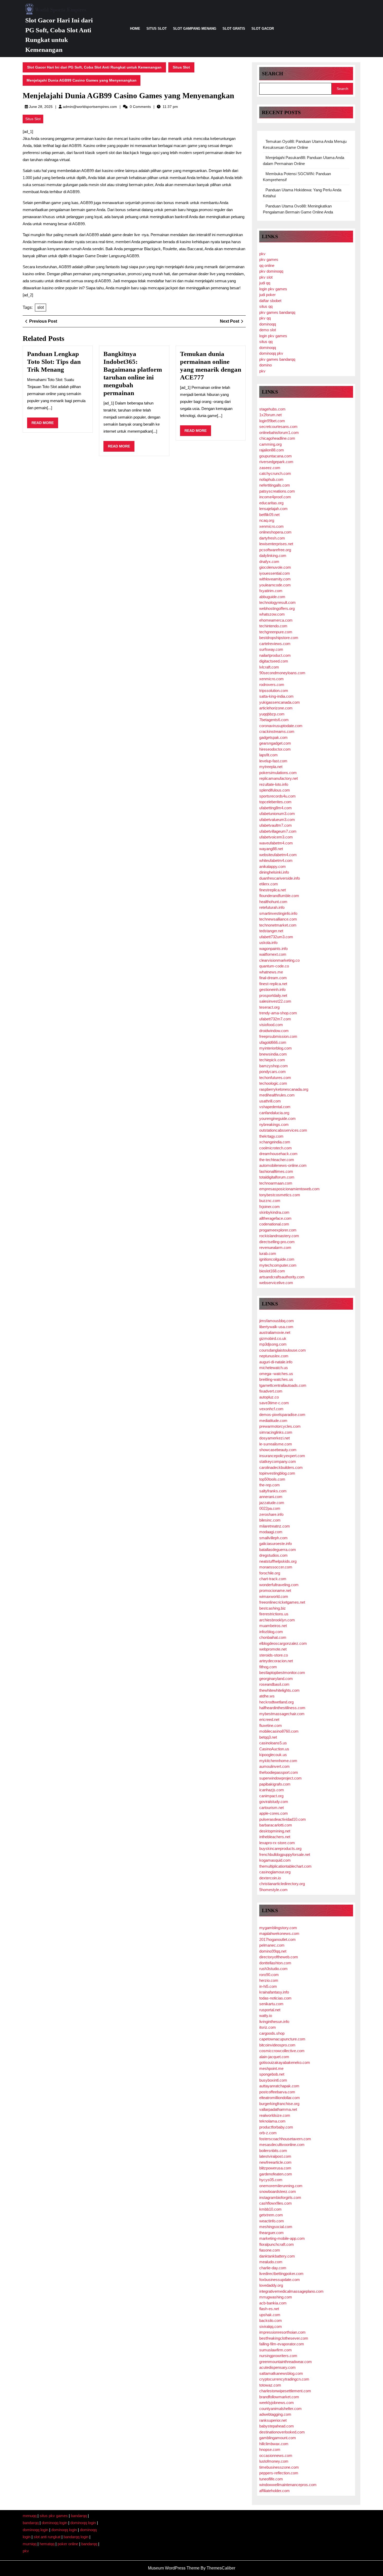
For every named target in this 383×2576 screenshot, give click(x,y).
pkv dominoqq (271, 271)
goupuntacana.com (276, 456)
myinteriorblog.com (276, 1048)
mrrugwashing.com (276, 2297)
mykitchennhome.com (278, 1761)
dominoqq (268, 324)
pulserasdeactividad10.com (283, 1819)
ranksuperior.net (273, 2420)
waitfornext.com (273, 954)
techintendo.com (273, 626)
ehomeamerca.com (276, 620)
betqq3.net (268, 1737)
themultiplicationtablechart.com (285, 1866)
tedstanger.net (271, 931)
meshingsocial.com (276, 2227)
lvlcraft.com (269, 667)
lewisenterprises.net (276, 544)
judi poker (267, 295)
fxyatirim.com (271, 591)
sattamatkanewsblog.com (281, 2373)
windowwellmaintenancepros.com (288, 2485)
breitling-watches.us (276, 1379)
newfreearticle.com (275, 2162)
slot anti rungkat (47, 2537)
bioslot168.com (272, 1271)
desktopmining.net (275, 1831)
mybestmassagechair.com (282, 1714)
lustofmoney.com (274, 2461)
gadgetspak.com (273, 737)
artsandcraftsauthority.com (282, 1277)
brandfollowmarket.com (279, 2397)
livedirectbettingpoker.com (281, 2274)
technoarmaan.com (276, 1183)
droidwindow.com (274, 1031)
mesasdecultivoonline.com (282, 2145)
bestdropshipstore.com (279, 638)
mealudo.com (271, 2262)
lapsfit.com (268, 755)
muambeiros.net (273, 1626)
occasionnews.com (276, 2455)
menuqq (30, 2516)
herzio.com (269, 1980)
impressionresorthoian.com (282, 2332)
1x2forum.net (270, 415)
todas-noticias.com (275, 1998)
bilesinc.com (270, 1520)
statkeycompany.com (278, 1461)
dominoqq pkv (271, 353)
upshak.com (270, 2315)
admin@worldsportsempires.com (90, 107)
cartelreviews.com (275, 644)
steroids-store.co (274, 1655)
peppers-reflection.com (279, 2473)
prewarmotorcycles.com (280, 1426)
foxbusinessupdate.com (280, 2280)
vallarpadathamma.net (278, 2109)
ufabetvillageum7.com (278, 831)
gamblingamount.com (278, 2438)
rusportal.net (270, 2010)
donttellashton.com (275, 1963)
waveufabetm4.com (276, 843)
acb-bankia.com (273, 2303)
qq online (267, 265)
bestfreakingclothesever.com (284, 2338)
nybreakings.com (274, 1124)
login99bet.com (272, 421)
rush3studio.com (273, 1969)
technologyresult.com (277, 602)
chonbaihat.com (273, 1637)
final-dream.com (273, 978)
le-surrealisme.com (276, 1444)
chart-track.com (273, 1579)
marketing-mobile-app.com (282, 2238)
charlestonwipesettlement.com (285, 2391)
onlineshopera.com (275, 532)
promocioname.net (275, 1590)
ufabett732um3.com (276, 937)
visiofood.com (271, 1025)
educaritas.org (271, 503)
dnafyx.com (269, 562)
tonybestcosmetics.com (280, 1195)
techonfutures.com (275, 1078)
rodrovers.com (272, 685)
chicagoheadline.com (277, 438)
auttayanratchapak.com (279, 2086)
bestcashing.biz (273, 1608)
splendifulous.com (275, 790)
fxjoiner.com (270, 1207)
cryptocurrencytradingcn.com (284, 2379)
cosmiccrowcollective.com (282, 2051)
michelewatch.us (274, 1368)
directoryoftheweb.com (279, 1957)
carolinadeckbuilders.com (281, 1467)
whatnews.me (271, 972)
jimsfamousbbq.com (277, 1321)
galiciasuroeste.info (276, 1544)
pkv (262, 254)
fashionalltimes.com (276, 1171)
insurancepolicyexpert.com (282, 1456)
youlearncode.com (275, 585)
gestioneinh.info (272, 989)
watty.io (266, 2016)
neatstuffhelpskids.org (278, 1561)
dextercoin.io (270, 1878)
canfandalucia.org (274, 1113)
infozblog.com (271, 1632)
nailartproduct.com (275, 655)
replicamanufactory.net (279, 778)
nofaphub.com (271, 479)
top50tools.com (272, 1479)
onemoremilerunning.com (281, 2186)
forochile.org (270, 1573)
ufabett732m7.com (275, 1019)
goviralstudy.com (274, 1802)
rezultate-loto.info (274, 784)
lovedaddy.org (271, 2285)
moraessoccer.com (276, 1567)
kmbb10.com (270, 2209)
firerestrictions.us (274, 1614)
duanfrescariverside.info (280, 878)
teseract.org (269, 1007)
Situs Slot (157, 29)
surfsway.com (271, 649)
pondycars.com (273, 1072)
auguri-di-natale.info (276, 1362)
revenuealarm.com (275, 1247)
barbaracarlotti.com (276, 1825)
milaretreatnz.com (275, 1526)
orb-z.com (268, 2133)
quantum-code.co (274, 966)
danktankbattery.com (277, 2256)
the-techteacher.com (277, 1160)
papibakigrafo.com (275, 1784)
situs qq (266, 306)
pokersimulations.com (278, 773)
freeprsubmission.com (278, 1036)
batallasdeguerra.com (278, 1550)
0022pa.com (270, 1508)
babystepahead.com (277, 2426)
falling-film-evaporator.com (282, 2344)
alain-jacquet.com (274, 2057)
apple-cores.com (274, 1813)
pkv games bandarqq (277, 312)
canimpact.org (271, 1796)
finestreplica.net (273, 890)
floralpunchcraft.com (277, 2244)
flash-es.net (269, 2309)
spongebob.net (272, 2074)
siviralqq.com (271, 2326)
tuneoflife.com (271, 2479)
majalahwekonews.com (279, 1933)
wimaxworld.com (274, 1596)
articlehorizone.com (276, 708)
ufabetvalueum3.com (277, 820)
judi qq (265, 283)
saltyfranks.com (273, 1491)
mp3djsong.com (273, 1344)
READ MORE (45, 424)
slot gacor (263, 29)
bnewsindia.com (273, 1054)
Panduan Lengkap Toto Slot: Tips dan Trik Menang (54, 362)
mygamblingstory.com (278, 1928)
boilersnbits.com (273, 2151)
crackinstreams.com (277, 731)
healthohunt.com (273, 902)
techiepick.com (272, 1060)
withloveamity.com (275, 579)
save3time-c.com (274, 1403)
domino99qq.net (273, 1951)
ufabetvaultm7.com (276, 825)
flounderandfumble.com (279, 896)
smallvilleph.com (273, 1538)
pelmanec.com (272, 1945)
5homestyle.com (273, 1890)
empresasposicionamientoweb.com (289, 1189)
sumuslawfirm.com (276, 2350)
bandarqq (79, 2516)
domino (265, 365)
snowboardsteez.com (278, 2191)
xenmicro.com (271, 526)
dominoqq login (54, 2523)
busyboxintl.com (273, 2080)
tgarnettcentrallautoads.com (283, 1385)
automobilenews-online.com (283, 1165)
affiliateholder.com (274, 2491)
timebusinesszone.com (279, 2467)
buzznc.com (270, 1201)
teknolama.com (272, 2121)
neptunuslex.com (274, 1356)
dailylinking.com (273, 556)
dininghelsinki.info (274, 872)
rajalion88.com (272, 450)
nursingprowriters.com (278, 2356)
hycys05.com (271, 2180)
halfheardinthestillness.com (282, 1708)
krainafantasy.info (274, 1992)
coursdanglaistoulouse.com (283, 1350)
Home (135, 29)
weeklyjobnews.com (277, 2403)
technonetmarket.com (278, 925)
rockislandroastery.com (279, 1236)
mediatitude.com (273, 1421)
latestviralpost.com (275, 2156)
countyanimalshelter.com (280, 2409)
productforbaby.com (276, 2127)
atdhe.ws (267, 1696)
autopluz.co (269, 1397)
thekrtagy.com (271, 1136)
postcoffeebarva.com (277, 2092)
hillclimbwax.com (274, 2444)
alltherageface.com (275, 1218)
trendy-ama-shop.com (278, 1013)
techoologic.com (273, 1083)
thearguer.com (271, 2233)
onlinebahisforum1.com (279, 433)
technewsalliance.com (278, 919)
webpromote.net (273, 1649)
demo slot (268, 330)
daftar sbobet (270, 301)
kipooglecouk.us (273, 1755)
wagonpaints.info (273, 949)
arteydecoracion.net (276, 1661)
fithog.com (268, 1667)
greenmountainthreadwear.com (286, 2362)
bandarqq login (76, 2537)
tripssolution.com (274, 691)
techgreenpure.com (276, 632)
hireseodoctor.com (275, 749)
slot (41, 307)
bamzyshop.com (274, 1066)
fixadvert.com (271, 1391)
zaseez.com (270, 468)
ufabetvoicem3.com (276, 837)
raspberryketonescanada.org (284, 1089)
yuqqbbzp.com (272, 714)
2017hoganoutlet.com (277, 1939)
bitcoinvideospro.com (277, 2045)
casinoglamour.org (275, 1872)
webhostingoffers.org (277, 608)
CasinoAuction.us (274, 1749)
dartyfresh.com (272, 538)
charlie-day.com (273, 2268)
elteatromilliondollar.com (280, 2098)
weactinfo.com (272, 2221)
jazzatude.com (272, 1503)
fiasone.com (270, 2250)
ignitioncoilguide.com (277, 1259)
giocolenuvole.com (275, 567)
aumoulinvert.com (274, 1766)
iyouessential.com (275, 573)
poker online (68, 2544)
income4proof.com (275, 497)
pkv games (269, 259)
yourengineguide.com (277, 1118)
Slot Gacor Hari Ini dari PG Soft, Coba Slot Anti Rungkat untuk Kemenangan (94, 67)
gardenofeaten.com (276, 2174)
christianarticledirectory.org (282, 1884)
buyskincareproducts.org (280, 1848)
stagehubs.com (272, 409)
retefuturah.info (272, 907)
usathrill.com (270, 1101)
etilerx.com (269, 884)
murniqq (30, 2544)
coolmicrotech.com (276, 1148)
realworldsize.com (275, 2115)
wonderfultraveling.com (279, 1585)
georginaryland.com (276, 1679)
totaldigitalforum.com (277, 1177)
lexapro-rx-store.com (277, 1843)
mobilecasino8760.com (279, 1731)
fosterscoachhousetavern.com (285, 2139)
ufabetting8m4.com (276, 808)
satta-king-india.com (276, 696)
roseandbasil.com (274, 1684)
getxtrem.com (271, 2215)
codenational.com (274, 1224)
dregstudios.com (273, 1555)
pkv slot (266, 277)
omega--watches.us (276, 1374)
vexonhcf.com (271, 1409)
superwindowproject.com (280, 1778)
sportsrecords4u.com (277, 796)
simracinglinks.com (276, 1432)
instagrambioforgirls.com (280, 2197)
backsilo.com (271, 2320)
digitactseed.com (274, 661)
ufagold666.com (273, 1042)
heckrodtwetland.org (276, 1702)
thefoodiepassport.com (279, 1772)
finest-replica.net (273, 984)
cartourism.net (271, 1808)
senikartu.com (271, 2004)
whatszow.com (272, 614)
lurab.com (268, 1253)
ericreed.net (269, 1719)
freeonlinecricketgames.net (282, 1602)
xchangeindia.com (275, 1142)
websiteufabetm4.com (278, 855)
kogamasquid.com (275, 1860)
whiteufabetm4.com (276, 860)
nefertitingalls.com (275, 485)
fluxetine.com (271, 1725)
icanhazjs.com (272, 1790)
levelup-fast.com (273, 761)
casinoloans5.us (273, 1743)
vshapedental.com (275, 1107)
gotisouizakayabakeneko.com (285, 2062)
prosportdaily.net (273, 995)
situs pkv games (54, 2516)
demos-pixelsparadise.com (282, 1415)
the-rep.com (270, 1485)
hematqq (47, 2544)
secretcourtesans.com (278, 427)
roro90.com (269, 1975)
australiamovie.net (275, 1332)
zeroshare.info (271, 1514)
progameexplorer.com (278, 1230)
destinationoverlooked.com (282, 2432)
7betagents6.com (274, 720)
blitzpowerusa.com (275, 2168)
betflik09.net (269, 515)
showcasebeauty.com (278, 1450)
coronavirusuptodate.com (281, 726)
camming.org (270, 444)
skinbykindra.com (274, 1212)
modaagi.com (271, 1532)
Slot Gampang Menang (195, 29)
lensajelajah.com (273, 509)
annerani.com (271, 1497)
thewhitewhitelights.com (279, 1690)
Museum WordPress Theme (174, 2568)
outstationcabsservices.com (283, 1130)
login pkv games (273, 289)
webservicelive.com (276, 1283)
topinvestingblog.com (277, 1473)
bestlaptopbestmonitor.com (282, 1673)
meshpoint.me (271, 2068)
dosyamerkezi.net (274, 1438)
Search (273, 73)
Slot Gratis (234, 29)
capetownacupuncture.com (282, 2039)
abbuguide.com (272, 597)
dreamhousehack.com (278, 1154)
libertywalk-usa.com (276, 1327)
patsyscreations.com (277, 491)
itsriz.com (268, 2027)
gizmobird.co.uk (273, 1338)
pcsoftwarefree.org (275, 550)
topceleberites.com (275, 802)
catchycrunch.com (275, 473)
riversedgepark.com (276, 462)
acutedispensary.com (277, 2367)
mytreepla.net (271, 767)
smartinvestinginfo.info (278, 913)
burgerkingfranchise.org (279, 2104)
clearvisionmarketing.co (279, 960)
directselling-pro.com (277, 1242)
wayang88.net (271, 849)
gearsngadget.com (275, 743)
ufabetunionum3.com (277, 814)
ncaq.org (267, 520)
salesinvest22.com (275, 1001)
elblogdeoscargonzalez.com (283, 1643)
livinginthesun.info (274, 2022)
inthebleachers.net (275, 1837)
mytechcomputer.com (278, 1265)
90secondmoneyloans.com (282, 673)
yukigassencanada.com (280, 702)
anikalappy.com (273, 866)
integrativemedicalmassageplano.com (291, 2291)
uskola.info (268, 943)
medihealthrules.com (277, 1095)
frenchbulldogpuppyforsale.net (285, 1854)
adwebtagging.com (275, 2414)
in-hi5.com (268, 1986)
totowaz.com (270, 2385)
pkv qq (265, 318)
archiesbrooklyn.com (277, 1620)
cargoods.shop (272, 2033)
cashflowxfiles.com (276, 2203)
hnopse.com (270, 2449)
